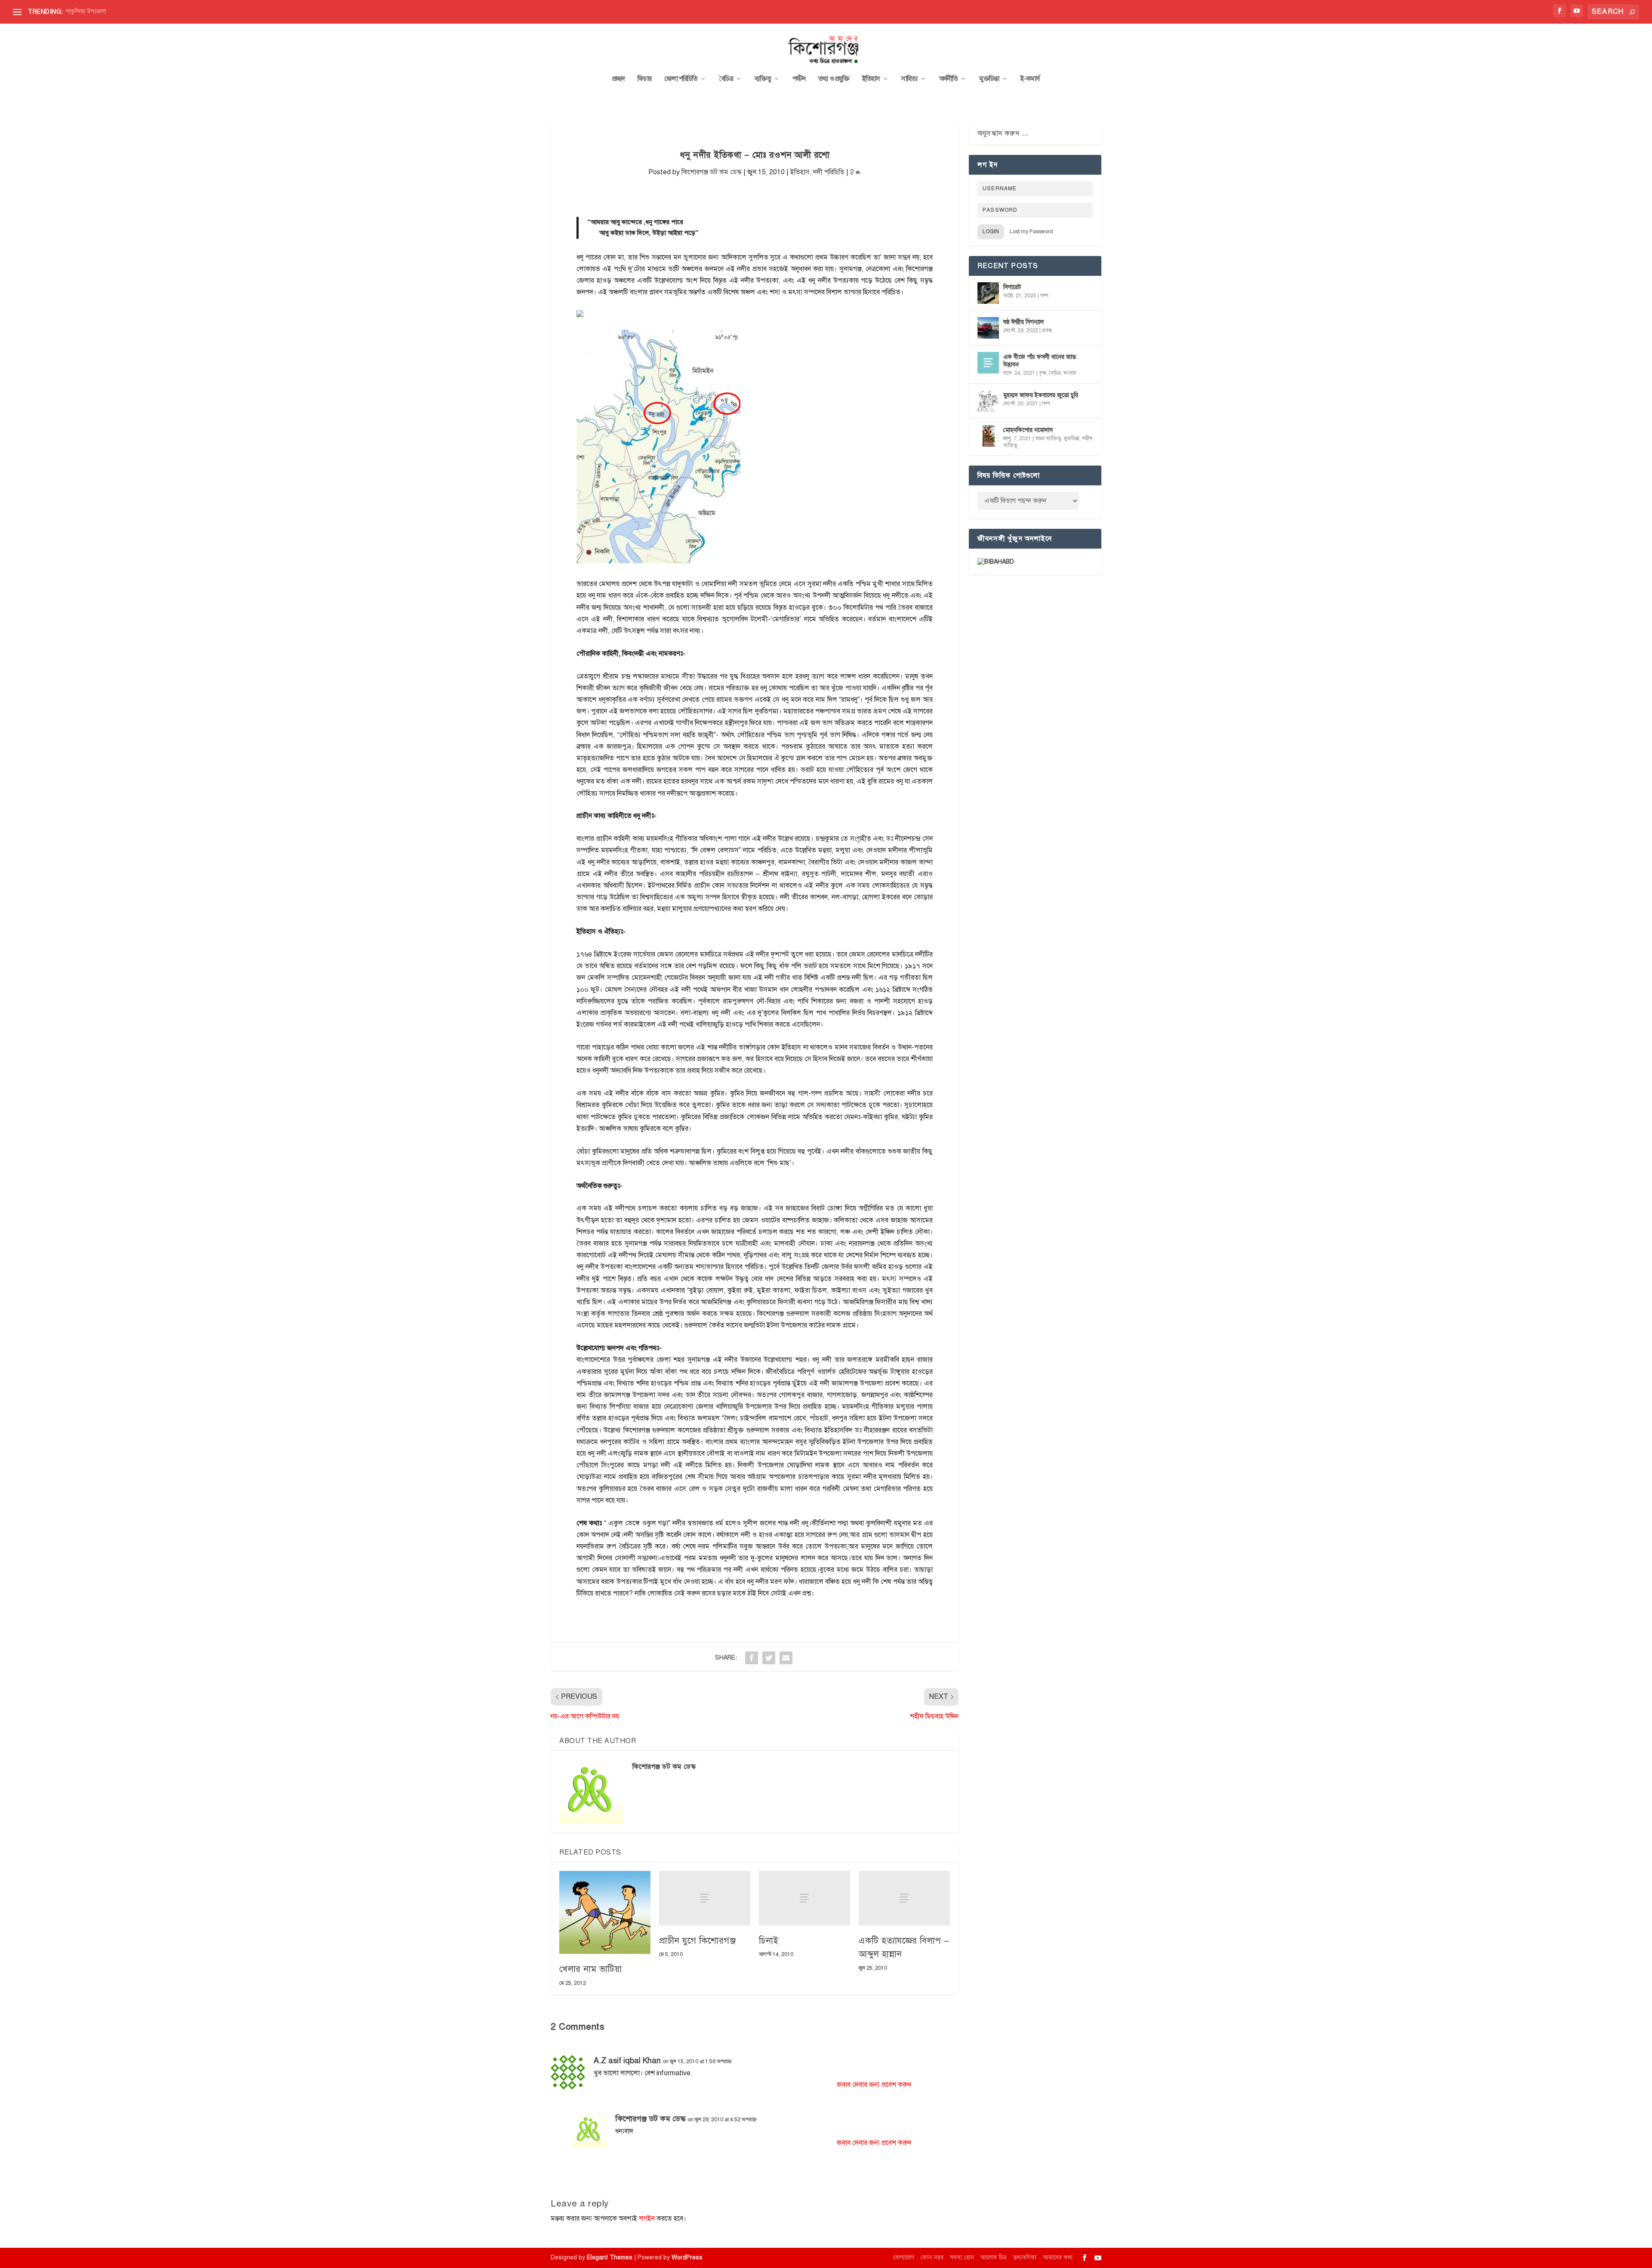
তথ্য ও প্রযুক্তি (834, 79)
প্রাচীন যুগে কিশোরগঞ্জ (697, 1941)
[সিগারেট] (988, 293)
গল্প (1044, 296)
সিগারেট (1012, 287)
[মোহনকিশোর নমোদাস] (988, 436)
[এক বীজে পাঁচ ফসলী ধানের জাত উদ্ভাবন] (988, 363)
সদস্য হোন (962, 2257)
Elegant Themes (610, 2257)
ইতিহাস (871, 79)
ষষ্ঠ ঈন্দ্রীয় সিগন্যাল (1023, 322)
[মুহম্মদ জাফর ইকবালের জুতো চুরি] (988, 401)
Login (991, 231)
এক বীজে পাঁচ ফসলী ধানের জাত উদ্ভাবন (1040, 361)
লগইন (647, 2219)
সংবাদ (1070, 373)
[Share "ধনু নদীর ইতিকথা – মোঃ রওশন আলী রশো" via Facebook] (752, 1658)
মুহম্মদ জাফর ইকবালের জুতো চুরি (1041, 395)
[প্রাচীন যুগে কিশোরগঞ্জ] (705, 1898)
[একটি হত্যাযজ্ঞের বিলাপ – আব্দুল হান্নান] (904, 1898)
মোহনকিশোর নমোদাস (1028, 430)
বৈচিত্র (726, 79)
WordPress (687, 2257)
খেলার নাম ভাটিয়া (590, 1969)
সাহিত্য (909, 79)
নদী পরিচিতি (829, 172)
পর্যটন (799, 79)
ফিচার (644, 79)
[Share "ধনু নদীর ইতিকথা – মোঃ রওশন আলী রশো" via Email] (786, 1658)
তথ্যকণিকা (1025, 2257)
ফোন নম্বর (932, 2257)
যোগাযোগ (904, 2257)
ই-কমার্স (1030, 79)
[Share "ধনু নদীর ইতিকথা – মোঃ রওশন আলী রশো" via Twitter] (769, 1658)
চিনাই (769, 1941)
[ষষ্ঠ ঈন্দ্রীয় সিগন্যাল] (988, 328)
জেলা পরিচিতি (681, 79)
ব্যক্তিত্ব (763, 79)
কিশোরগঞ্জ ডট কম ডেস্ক (712, 172)
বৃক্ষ (1043, 373)
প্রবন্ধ (1047, 330)
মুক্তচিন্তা (989, 79)
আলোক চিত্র (994, 2257)
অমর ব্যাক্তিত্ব (1048, 438)
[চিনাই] (804, 1898)
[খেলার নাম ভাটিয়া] (605, 1912)
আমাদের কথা (1058, 2257)
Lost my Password (1031, 231)
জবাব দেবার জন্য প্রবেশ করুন (874, 2085)
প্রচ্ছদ (618, 79)
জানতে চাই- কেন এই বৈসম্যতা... (102, 11)
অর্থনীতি (948, 79)
